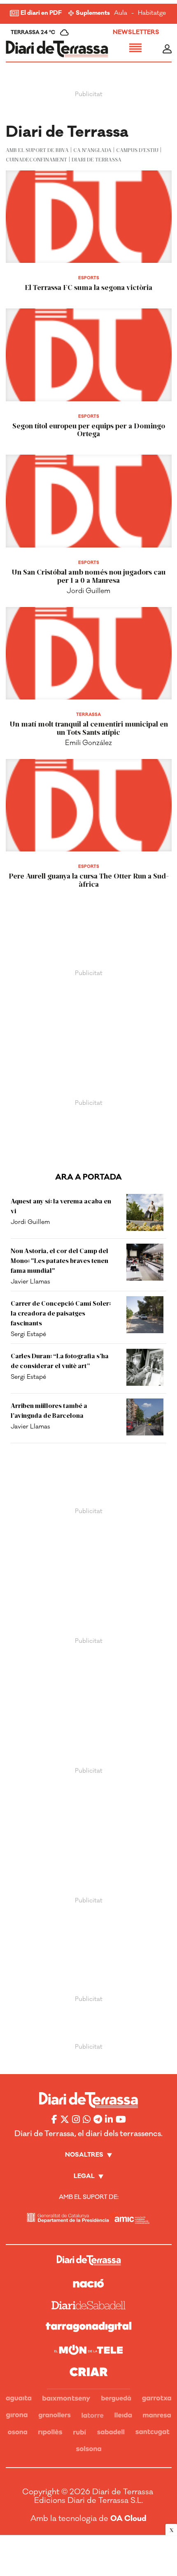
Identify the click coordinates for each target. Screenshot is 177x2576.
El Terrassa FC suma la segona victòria (88, 287)
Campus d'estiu (137, 150)
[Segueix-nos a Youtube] (121, 2119)
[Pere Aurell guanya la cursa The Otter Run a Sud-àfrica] (89, 805)
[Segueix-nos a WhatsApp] (87, 2119)
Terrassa (88, 715)
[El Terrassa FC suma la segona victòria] (89, 217)
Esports (89, 278)
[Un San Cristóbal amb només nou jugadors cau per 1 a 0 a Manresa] (89, 501)
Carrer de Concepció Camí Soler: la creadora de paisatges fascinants (61, 1313)
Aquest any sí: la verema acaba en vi (61, 1206)
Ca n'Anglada (92, 150)
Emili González (88, 743)
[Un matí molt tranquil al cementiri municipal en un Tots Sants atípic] (89, 653)
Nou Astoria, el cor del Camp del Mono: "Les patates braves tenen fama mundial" (59, 1260)
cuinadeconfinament (36, 159)
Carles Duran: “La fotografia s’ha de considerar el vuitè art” (60, 1360)
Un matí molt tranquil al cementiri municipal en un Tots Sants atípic (89, 728)
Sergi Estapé (28, 1334)
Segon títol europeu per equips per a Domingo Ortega (89, 430)
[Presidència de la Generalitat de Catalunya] (68, 2218)
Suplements (93, 13)
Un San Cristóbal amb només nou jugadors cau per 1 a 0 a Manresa (88, 576)
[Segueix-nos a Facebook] (54, 2119)
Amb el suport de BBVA (37, 150)
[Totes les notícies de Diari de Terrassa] (57, 49)
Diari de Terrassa (97, 159)
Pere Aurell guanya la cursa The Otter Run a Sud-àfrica (89, 880)
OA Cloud (128, 2518)
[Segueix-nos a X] (65, 2119)
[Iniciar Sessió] (167, 49)
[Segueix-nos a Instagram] (76, 2119)
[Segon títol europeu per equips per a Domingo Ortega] (89, 355)
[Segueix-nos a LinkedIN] (109, 2119)
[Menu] (135, 49)
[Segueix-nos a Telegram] (98, 2119)
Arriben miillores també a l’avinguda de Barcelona (49, 1410)
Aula (121, 13)
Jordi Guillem (88, 591)
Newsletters (136, 32)
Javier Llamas (30, 1282)
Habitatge (152, 13)
